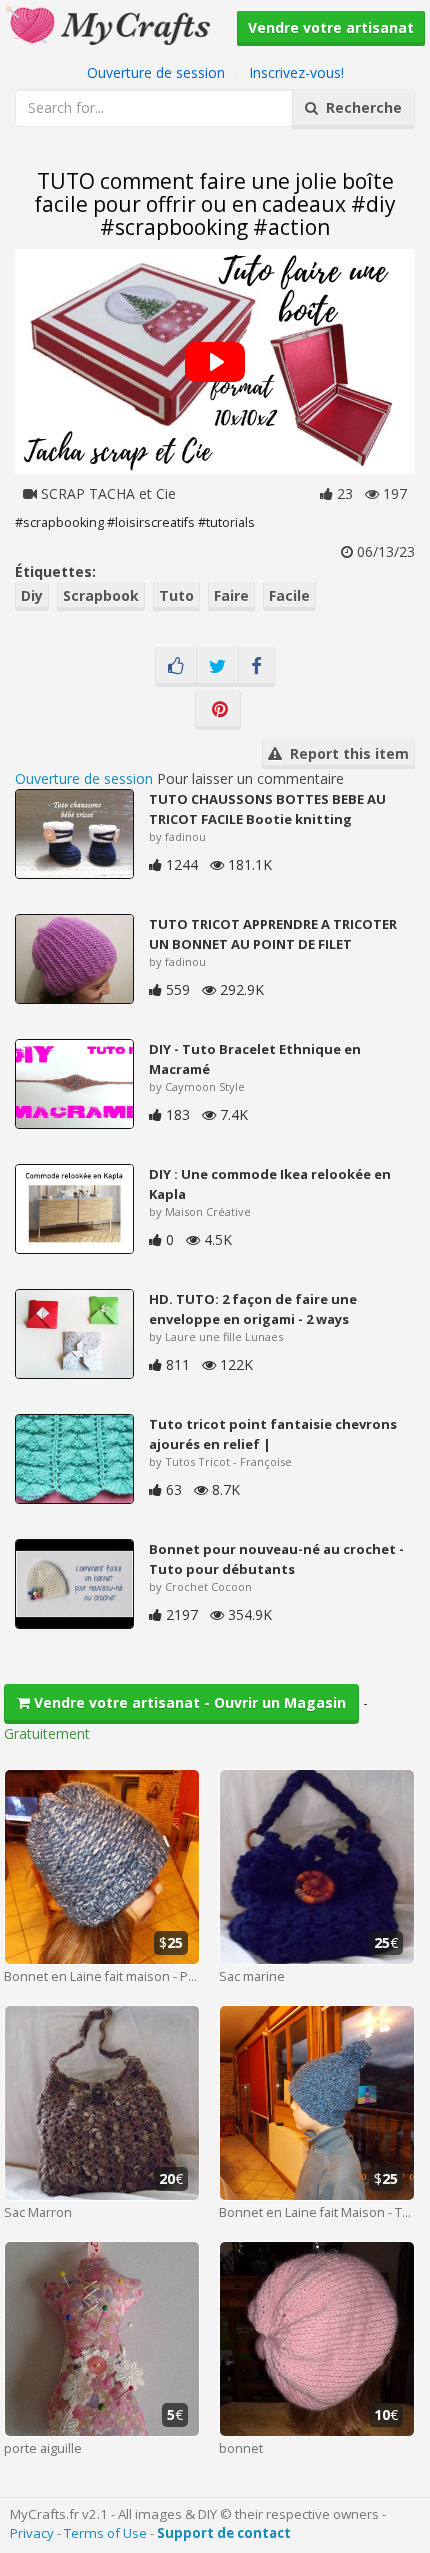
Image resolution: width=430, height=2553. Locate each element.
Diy (32, 595)
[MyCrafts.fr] (110, 23)
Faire (231, 595)
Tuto (176, 595)
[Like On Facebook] (176, 667)
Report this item (345, 753)
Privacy (32, 2533)
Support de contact (224, 2533)
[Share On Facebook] (256, 667)
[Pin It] (218, 710)
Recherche (360, 107)
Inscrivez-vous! (296, 72)
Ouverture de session (156, 72)
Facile (289, 595)
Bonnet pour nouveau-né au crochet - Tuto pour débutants (276, 1559)
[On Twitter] (217, 667)
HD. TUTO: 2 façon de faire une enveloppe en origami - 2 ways (253, 1309)
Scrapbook (101, 595)
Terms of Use (105, 2533)
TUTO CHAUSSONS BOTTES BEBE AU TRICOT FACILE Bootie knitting (267, 809)
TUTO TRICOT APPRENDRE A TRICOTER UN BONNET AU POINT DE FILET (273, 934)
